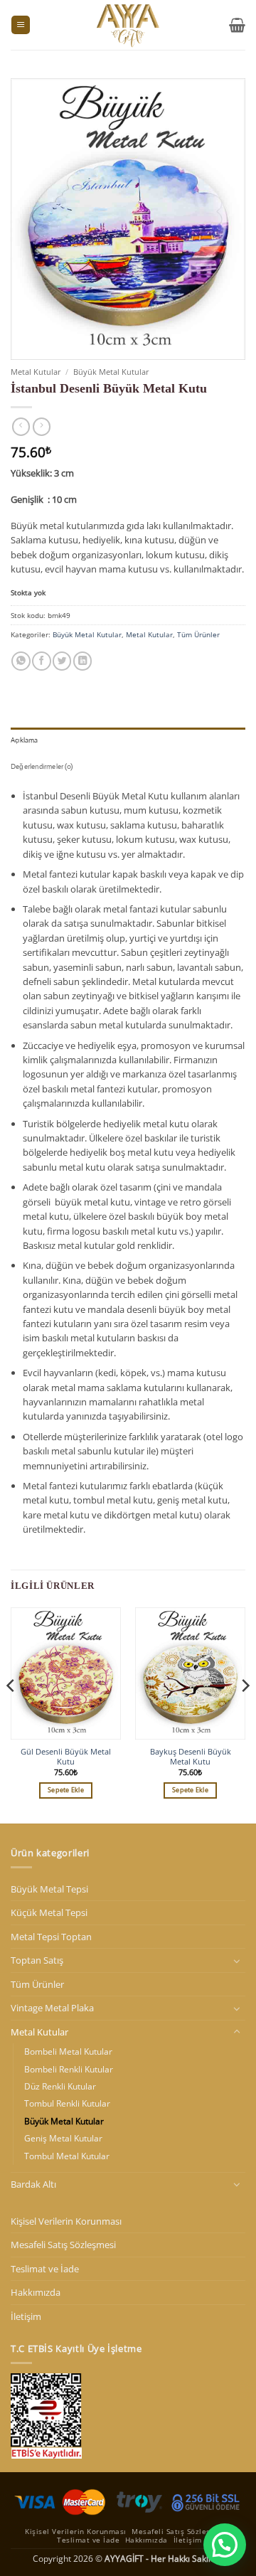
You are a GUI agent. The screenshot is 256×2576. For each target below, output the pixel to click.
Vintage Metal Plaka (52, 2008)
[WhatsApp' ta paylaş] (21, 661)
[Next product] (21, 427)
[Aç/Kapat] (237, 1961)
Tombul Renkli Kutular (67, 2103)
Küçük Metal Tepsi (49, 1912)
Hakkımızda (36, 2292)
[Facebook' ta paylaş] (41, 661)
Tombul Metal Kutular (67, 2156)
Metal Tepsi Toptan (51, 1937)
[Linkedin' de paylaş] (82, 661)
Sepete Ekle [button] (66, 1790)
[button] (21, 25)
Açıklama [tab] (25, 740)
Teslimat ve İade (45, 2269)
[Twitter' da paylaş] (62, 661)
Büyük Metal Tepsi (49, 1889)
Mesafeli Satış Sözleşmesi (63, 2245)
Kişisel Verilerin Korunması (66, 2221)
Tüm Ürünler (198, 634)
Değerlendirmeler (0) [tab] (42, 766)
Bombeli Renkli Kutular (69, 2069)
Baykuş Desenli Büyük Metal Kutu (191, 1757)
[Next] (245, 1714)
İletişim (26, 2316)
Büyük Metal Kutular (111, 372)
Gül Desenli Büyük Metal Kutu (66, 1757)
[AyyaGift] (128, 25)
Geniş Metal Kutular (63, 2138)
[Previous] (11, 1714)
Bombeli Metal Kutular (68, 2051)
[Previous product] (42, 427)
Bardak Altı (33, 2184)
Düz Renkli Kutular (60, 2086)
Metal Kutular (36, 372)
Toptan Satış (37, 1960)
